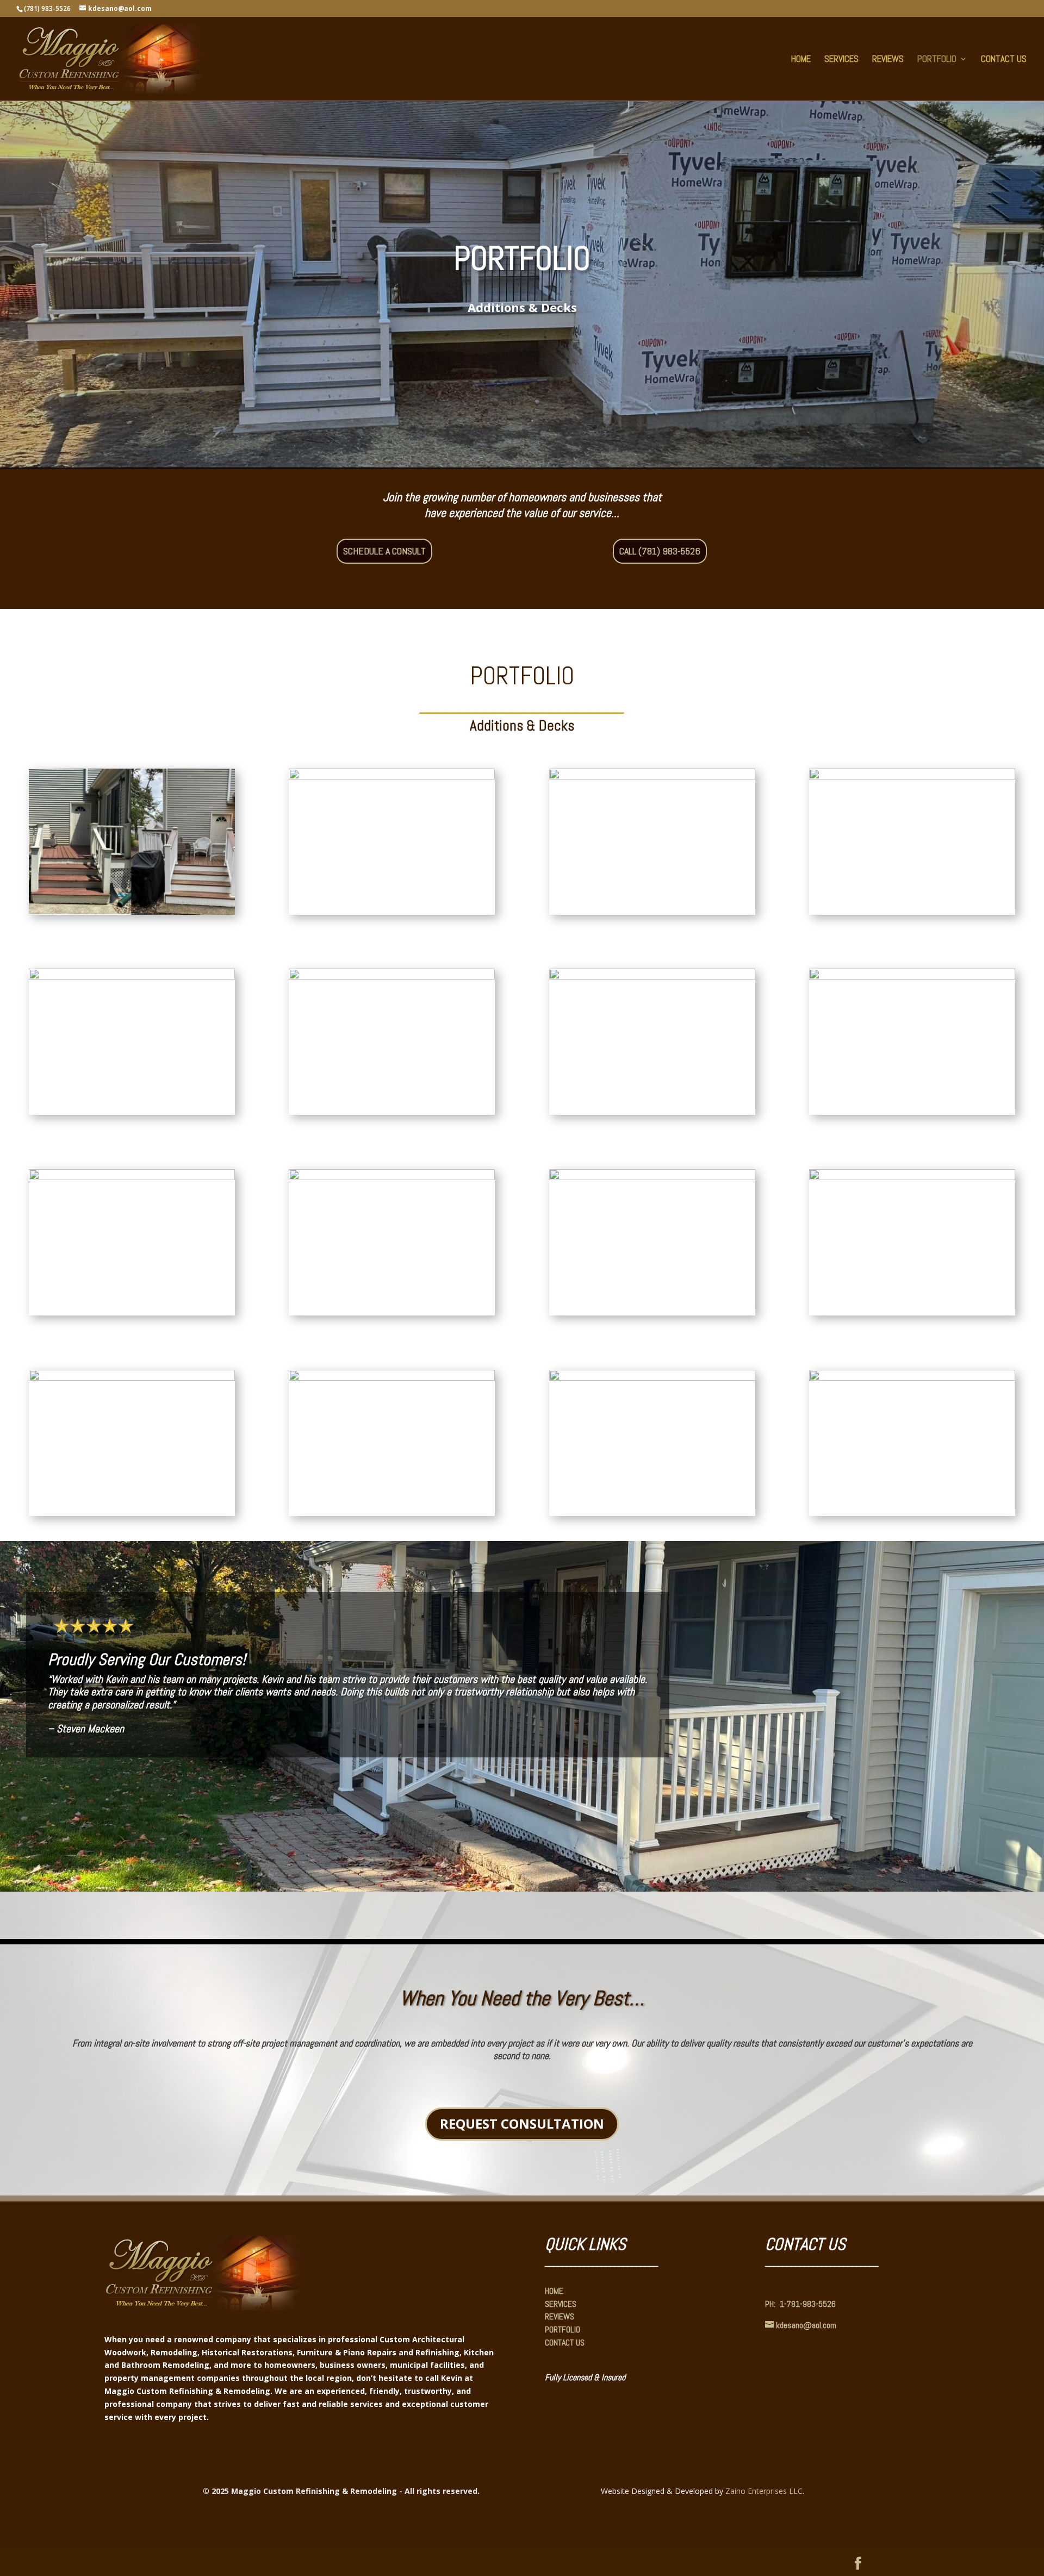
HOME (801, 60)
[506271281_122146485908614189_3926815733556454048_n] (392, 1177)
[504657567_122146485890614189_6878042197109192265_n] (132, 1177)
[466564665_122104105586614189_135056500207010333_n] (912, 1177)
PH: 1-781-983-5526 (800, 2304)
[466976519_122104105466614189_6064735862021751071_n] (912, 1378)
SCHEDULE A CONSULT (384, 551)
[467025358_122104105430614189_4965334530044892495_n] (132, 912)
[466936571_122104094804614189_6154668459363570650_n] (912, 977)
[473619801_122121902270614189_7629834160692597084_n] (392, 776)
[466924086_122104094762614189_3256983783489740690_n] (392, 977)
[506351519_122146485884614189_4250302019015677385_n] (652, 1177)
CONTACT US (1004, 60)
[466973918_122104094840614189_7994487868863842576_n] (912, 776)
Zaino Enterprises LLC (764, 2491)
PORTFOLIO (937, 60)
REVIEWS (888, 60)
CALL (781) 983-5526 (660, 551)
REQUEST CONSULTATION (522, 2123)
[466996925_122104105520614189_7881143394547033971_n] (652, 1378)
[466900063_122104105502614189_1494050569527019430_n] (132, 1378)
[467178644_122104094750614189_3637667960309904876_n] (652, 776)
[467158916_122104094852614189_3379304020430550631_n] (132, 977)
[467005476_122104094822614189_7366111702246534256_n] (652, 977)
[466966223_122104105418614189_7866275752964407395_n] (392, 1378)
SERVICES (841, 60)
